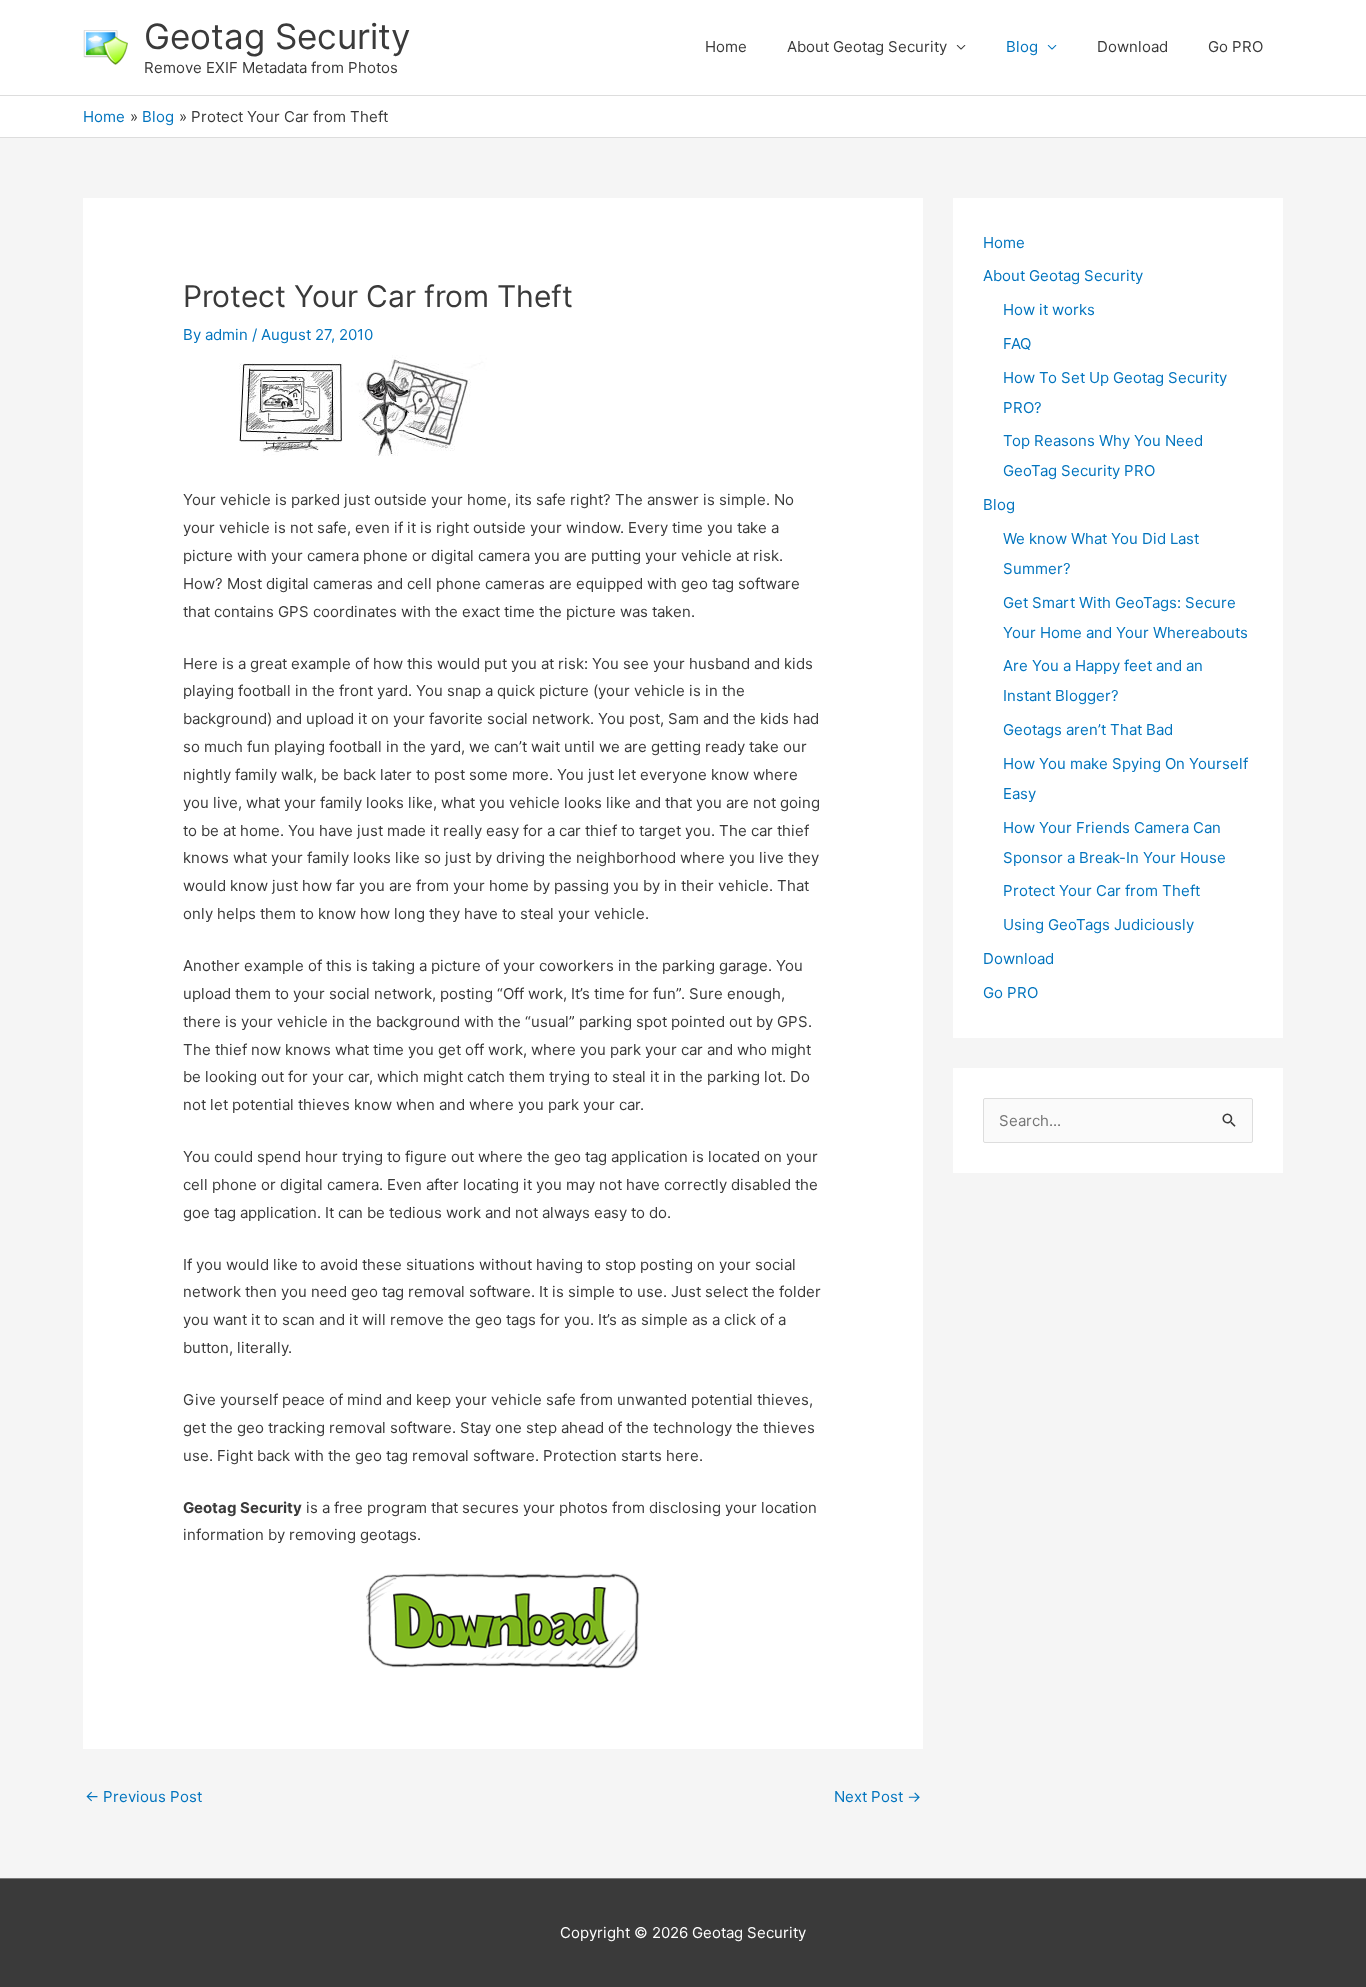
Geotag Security (277, 36)
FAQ (1017, 343)
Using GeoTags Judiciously (1098, 924)
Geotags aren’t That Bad (1088, 729)
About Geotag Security (867, 46)
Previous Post (143, 1796)
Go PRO (1235, 46)
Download (1132, 46)
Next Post (877, 1796)
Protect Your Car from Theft (1101, 890)
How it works (1049, 309)
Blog (1022, 46)
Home (726, 46)
